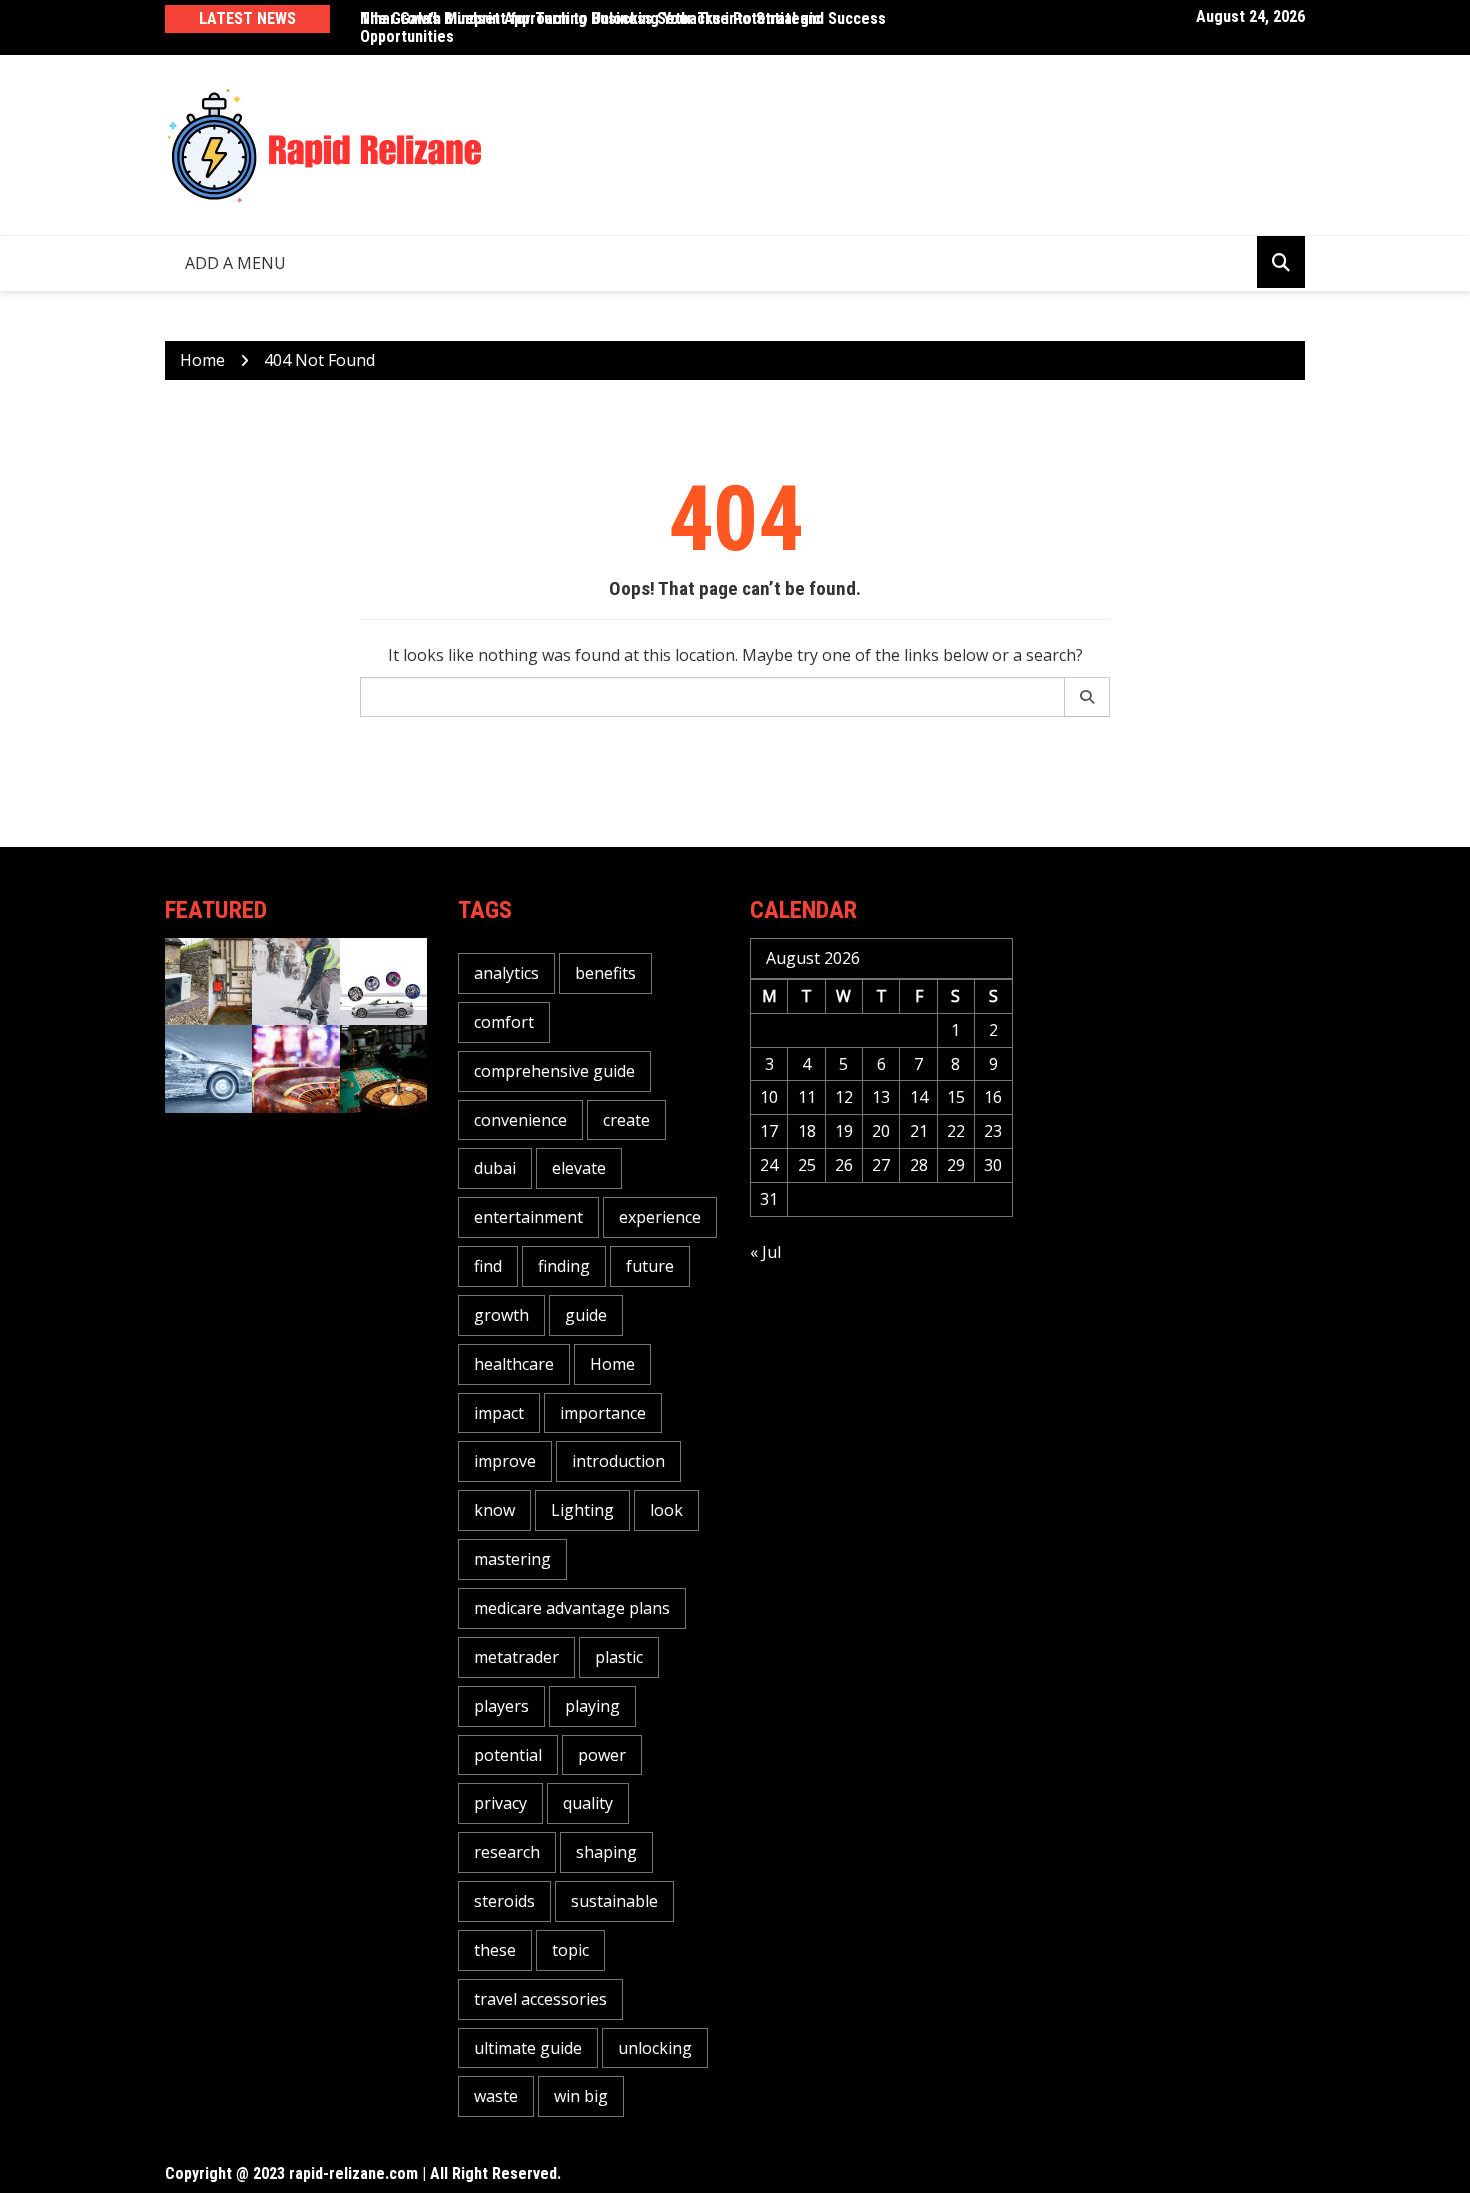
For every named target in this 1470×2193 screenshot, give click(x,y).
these (495, 1950)
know (494, 1510)
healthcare (514, 1364)
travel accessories (540, 1999)
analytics (506, 973)
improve (505, 1461)
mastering (512, 1559)
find (488, 1266)
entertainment (528, 1217)
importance (603, 1413)
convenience (520, 1120)
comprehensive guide (554, 1071)
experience (660, 1217)
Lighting (582, 1510)
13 (881, 1097)
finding (564, 1266)
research (507, 1852)
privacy (500, 1803)
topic (570, 1950)
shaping (606, 1852)
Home (612, 1364)
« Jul (765, 1252)
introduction (618, 1461)
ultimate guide (528, 2048)
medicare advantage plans (572, 1608)
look (666, 1510)
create (626, 1120)
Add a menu (235, 263)
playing (592, 1706)
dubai (495, 1168)
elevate (579, 1168)
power (602, 1755)
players (501, 1706)
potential (508, 1755)
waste (496, 2096)
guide (586, 1315)
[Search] (1087, 697)
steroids (504, 1901)
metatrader (516, 1657)
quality (588, 1803)
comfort (504, 1022)
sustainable (614, 1901)
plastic (619, 1657)
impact (499, 1413)
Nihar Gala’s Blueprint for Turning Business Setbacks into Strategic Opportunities (590, 27)
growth (501, 1315)
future (650, 1266)
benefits (605, 973)
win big (581, 2096)
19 (844, 1131)
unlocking (655, 2048)
